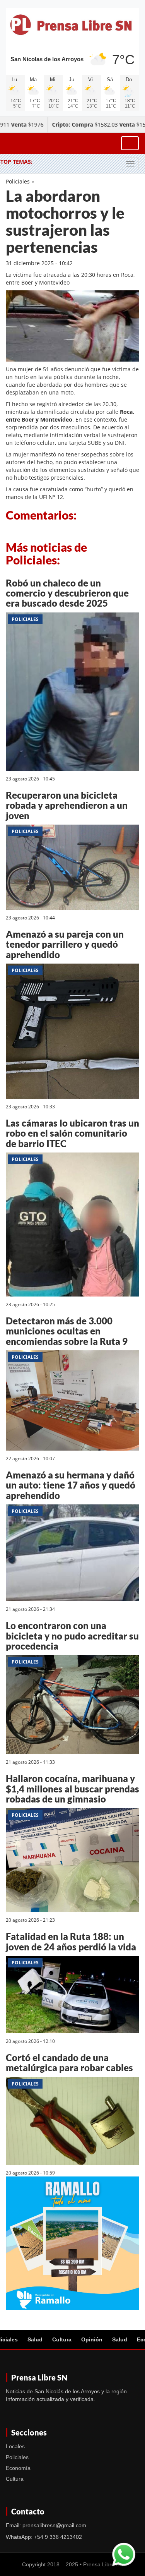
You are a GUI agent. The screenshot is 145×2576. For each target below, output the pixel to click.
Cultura (62, 2339)
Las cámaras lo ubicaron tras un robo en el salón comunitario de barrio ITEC (72, 1133)
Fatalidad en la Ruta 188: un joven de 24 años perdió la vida (71, 1941)
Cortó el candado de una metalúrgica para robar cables (69, 2062)
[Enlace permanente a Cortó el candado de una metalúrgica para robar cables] (72, 2122)
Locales (15, 2446)
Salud (35, 2339)
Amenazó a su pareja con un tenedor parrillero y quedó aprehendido (65, 944)
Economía (18, 2468)
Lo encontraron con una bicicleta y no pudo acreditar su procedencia (72, 1636)
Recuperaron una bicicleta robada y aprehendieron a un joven (67, 805)
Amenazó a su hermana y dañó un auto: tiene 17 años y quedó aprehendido (71, 1485)
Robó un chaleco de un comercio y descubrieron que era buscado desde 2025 (67, 593)
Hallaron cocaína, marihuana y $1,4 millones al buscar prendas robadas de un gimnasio (72, 1789)
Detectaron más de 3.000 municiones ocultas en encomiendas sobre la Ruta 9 (67, 1331)
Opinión (92, 2339)
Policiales (18, 181)
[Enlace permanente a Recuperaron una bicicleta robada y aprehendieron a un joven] (72, 869)
